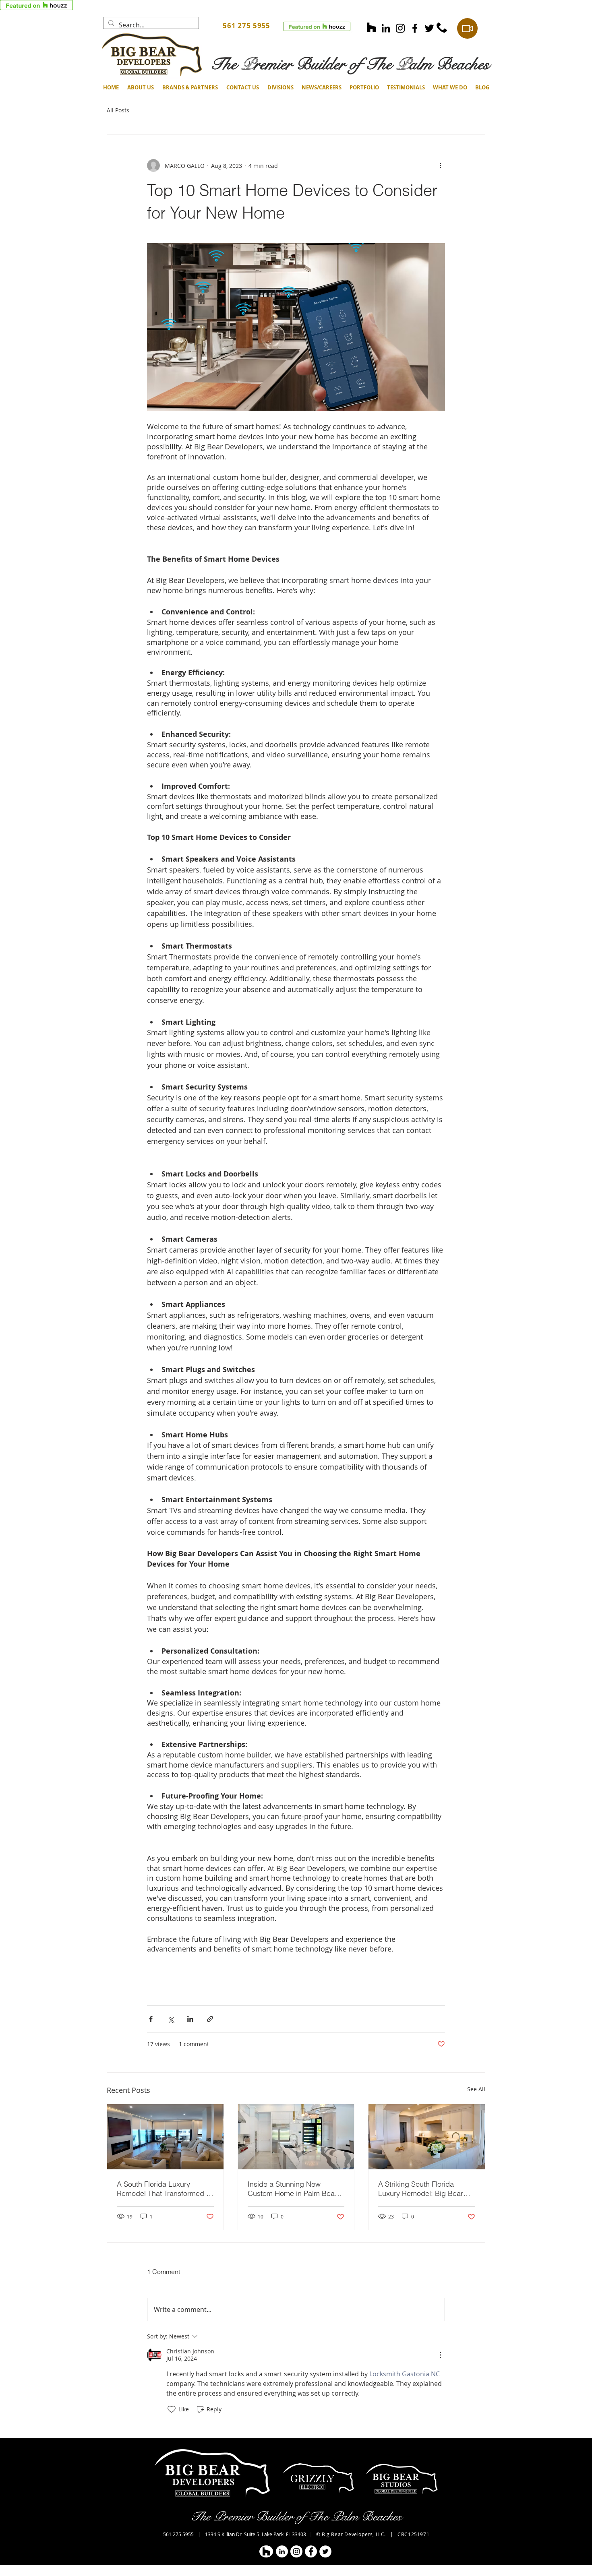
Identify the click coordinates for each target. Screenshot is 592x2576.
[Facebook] (415, 28)
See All (476, 2089)
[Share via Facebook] (151, 2019)
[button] (280, 87)
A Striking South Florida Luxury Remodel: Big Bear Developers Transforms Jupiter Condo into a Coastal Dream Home (424, 2189)
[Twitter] (429, 28)
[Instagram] (400, 28)
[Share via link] (210, 2019)
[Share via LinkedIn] (190, 2019)
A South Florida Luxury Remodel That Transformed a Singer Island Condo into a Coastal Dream (164, 2189)
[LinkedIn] (386, 28)
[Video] (467, 28)
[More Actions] (440, 2355)
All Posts (118, 110)
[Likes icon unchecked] (172, 2409)
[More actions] (440, 165)
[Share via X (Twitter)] (171, 2019)
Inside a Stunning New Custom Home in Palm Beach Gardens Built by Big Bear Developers (295, 2189)
